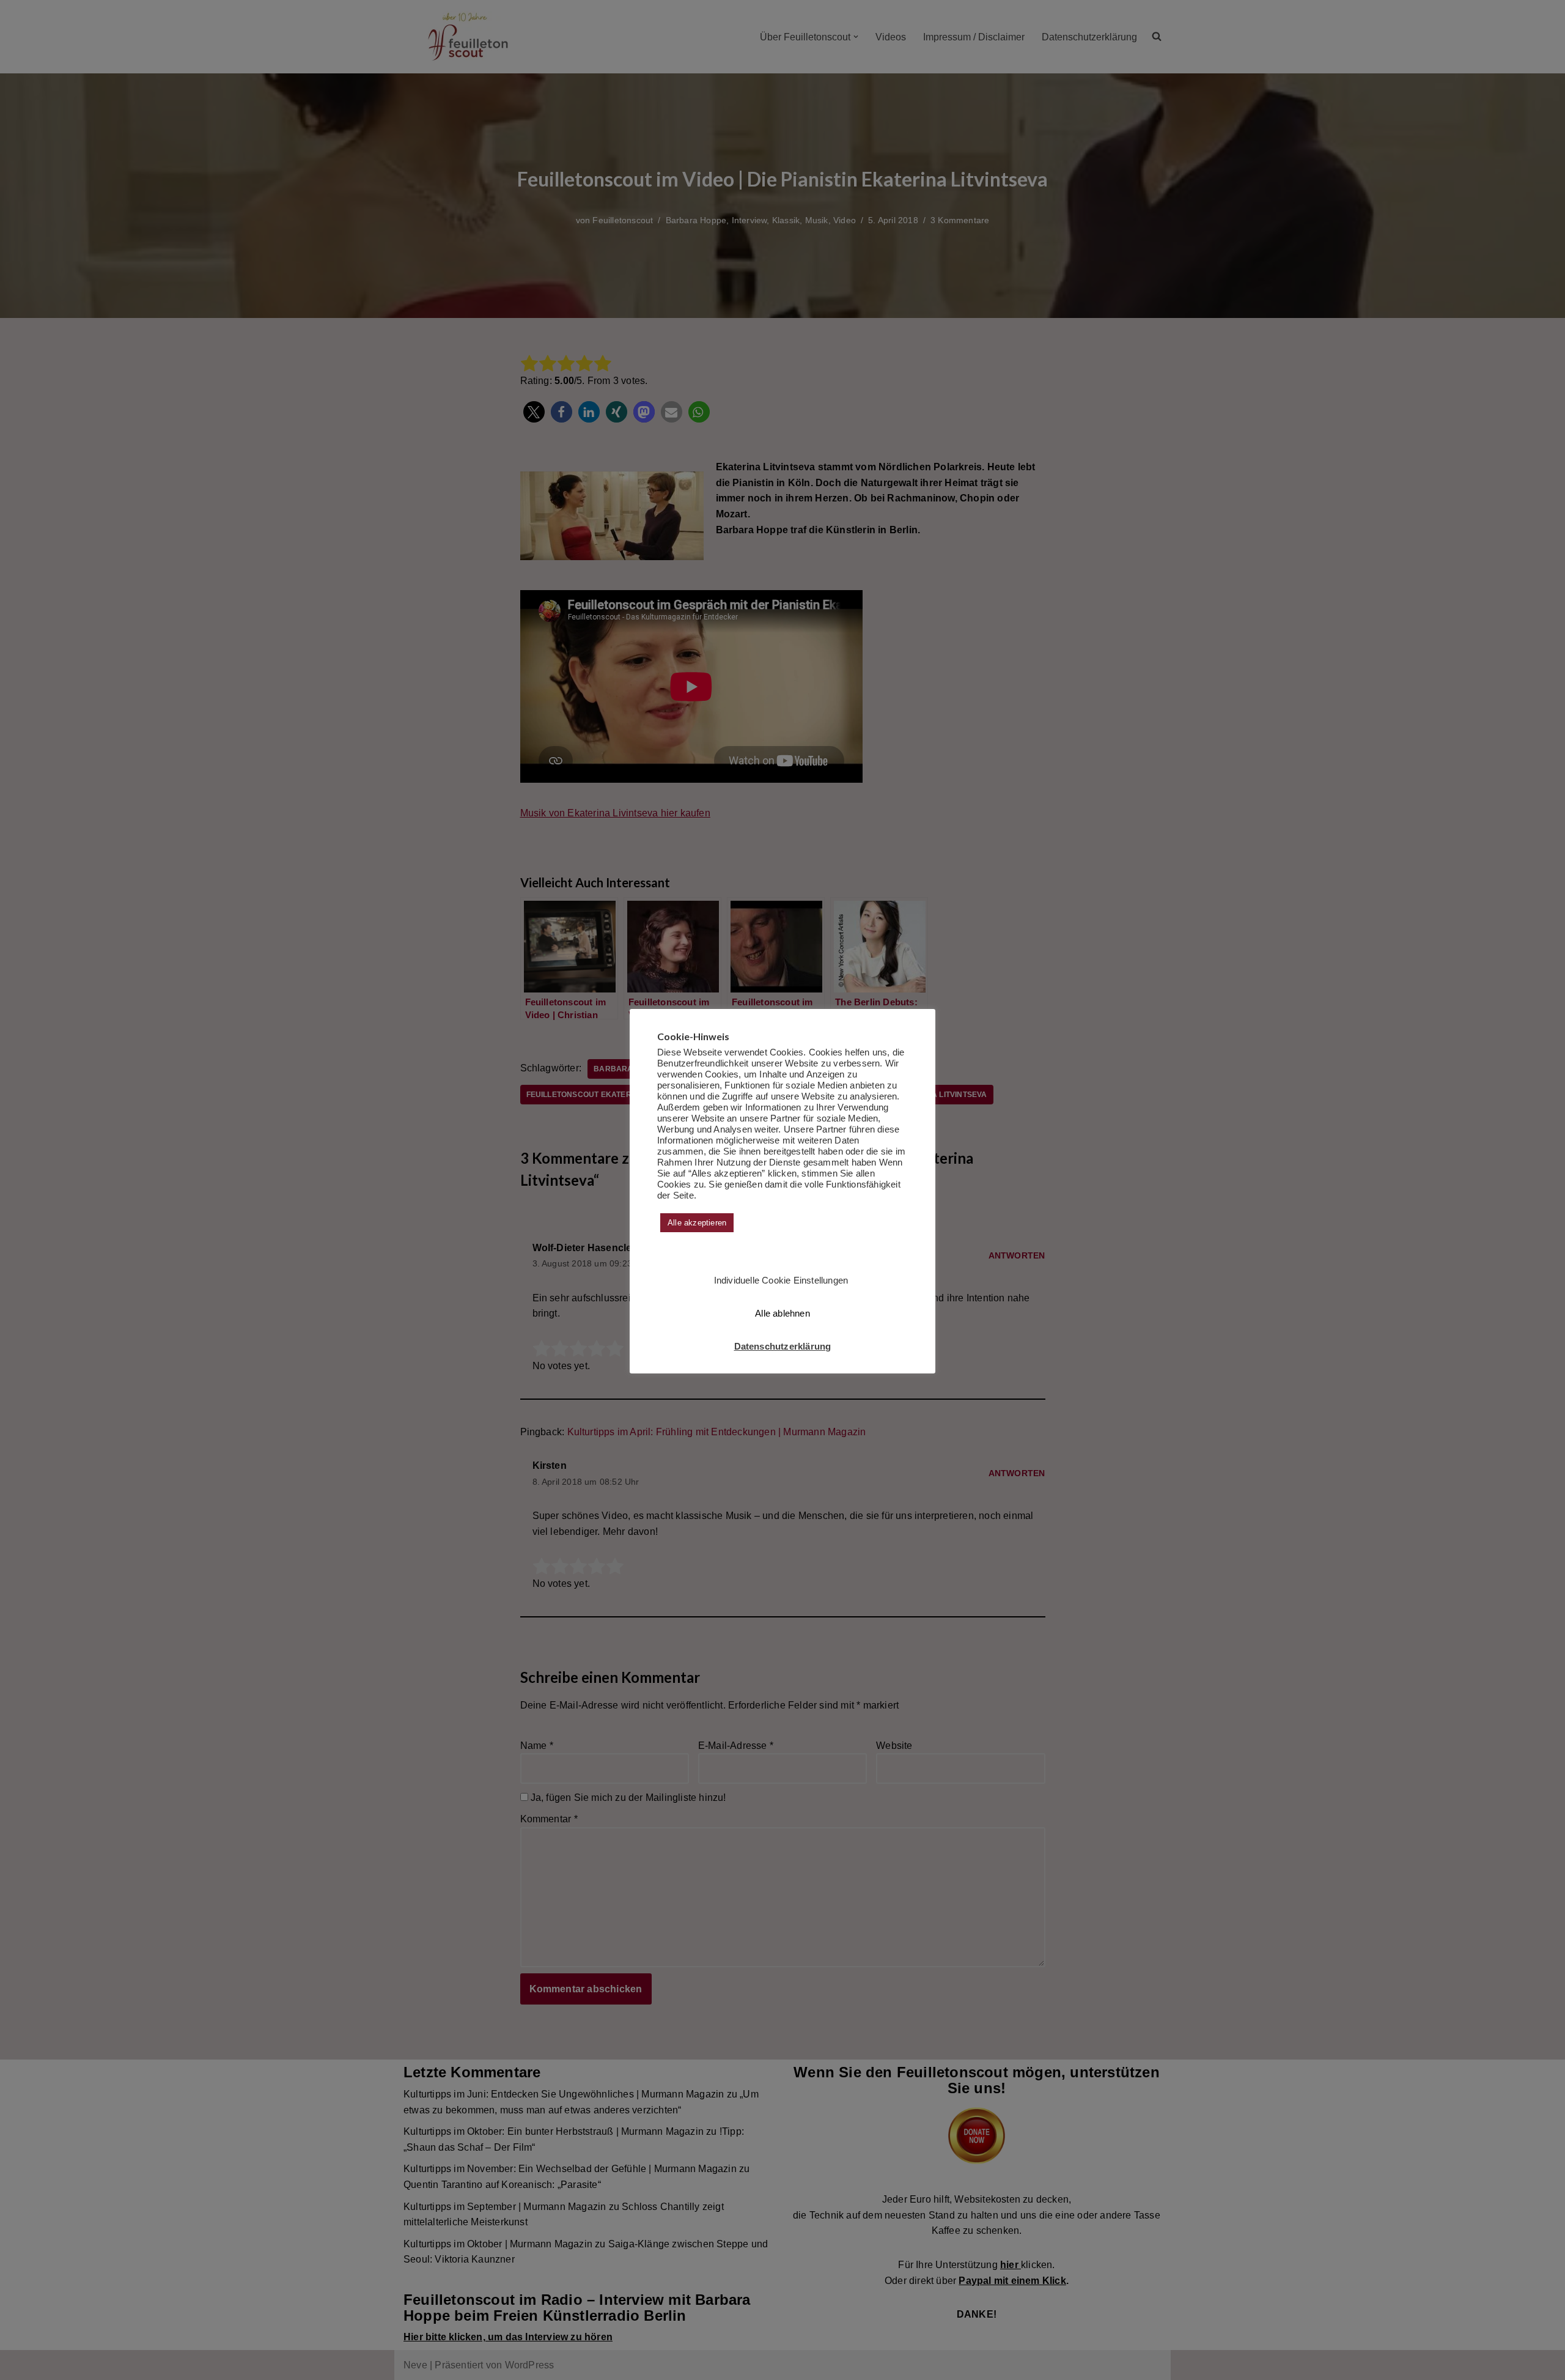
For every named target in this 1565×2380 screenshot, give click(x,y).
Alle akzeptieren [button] (697, 1223)
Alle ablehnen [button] (782, 1313)
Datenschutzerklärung (783, 1346)
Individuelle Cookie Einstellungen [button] (781, 1280)
